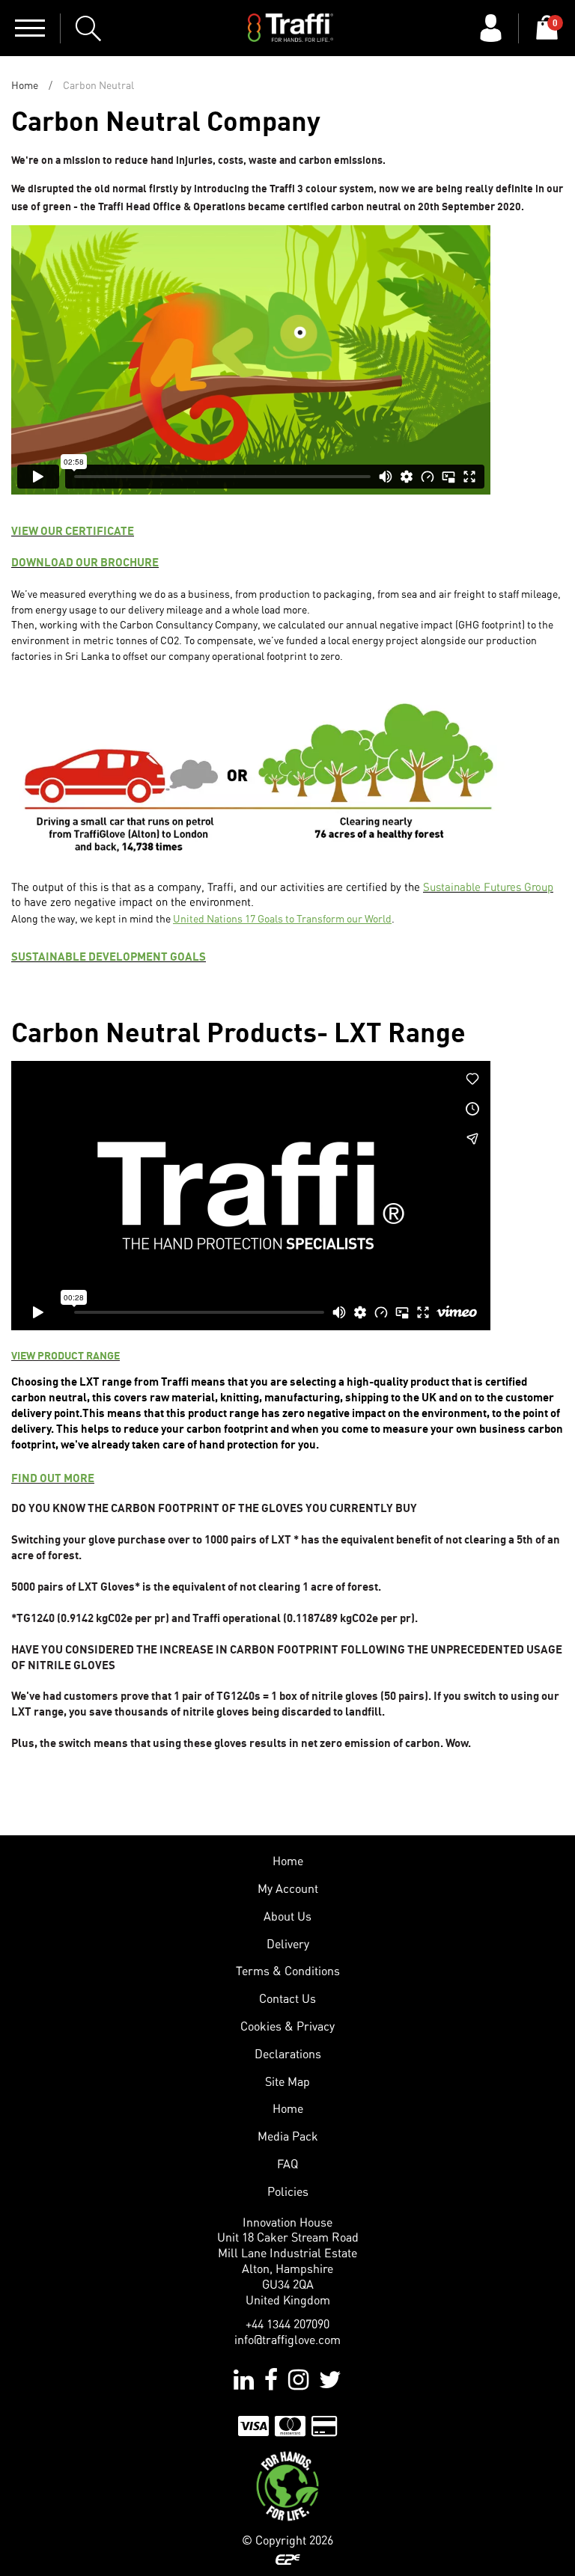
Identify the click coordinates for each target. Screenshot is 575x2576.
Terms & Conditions (288, 1971)
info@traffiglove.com (287, 2340)
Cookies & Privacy (287, 2026)
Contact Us (287, 1998)
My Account (288, 1888)
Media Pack (288, 2136)
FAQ (287, 2164)
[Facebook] (271, 2379)
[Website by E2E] (288, 2559)
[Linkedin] (244, 2379)
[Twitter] (330, 2379)
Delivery (288, 1944)
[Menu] (30, 28)
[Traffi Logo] (290, 28)
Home (25, 85)
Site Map (287, 2081)
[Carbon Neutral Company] (287, 2485)
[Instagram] (298, 2379)
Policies (288, 2191)
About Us (287, 1916)
